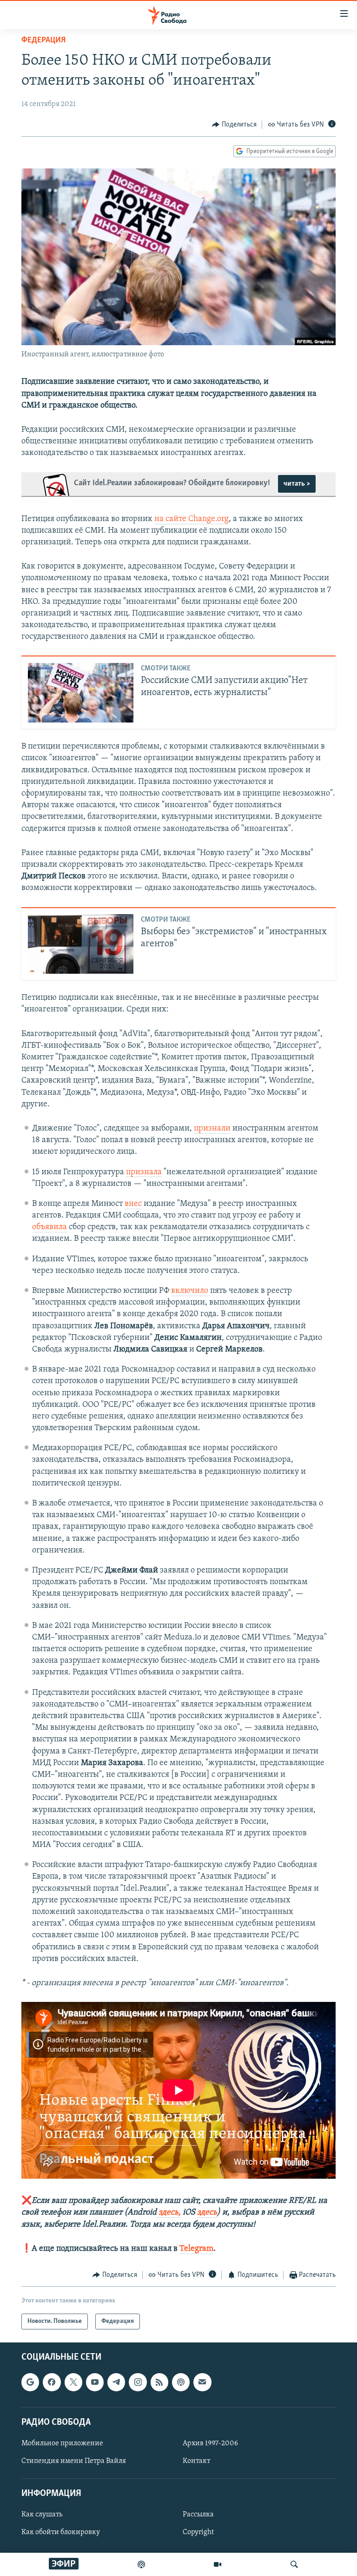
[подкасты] (141, 2564)
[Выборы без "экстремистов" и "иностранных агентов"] (81, 944)
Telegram (196, 2249)
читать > (297, 484)
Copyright (198, 2533)
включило (191, 1291)
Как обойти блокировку (61, 2533)
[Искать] (294, 2564)
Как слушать (42, 2515)
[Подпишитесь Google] (30, 2382)
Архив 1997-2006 (210, 2443)
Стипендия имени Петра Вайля (74, 2461)
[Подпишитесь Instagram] (138, 2382)
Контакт (196, 2461)
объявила (50, 1227)
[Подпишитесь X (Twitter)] (73, 2382)
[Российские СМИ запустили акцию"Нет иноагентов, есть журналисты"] (81, 693)
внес (133, 1204)
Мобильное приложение (62, 2443)
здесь (207, 2213)
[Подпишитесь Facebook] (52, 2382)
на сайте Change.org (192, 519)
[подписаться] (202, 2382)
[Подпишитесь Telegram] (116, 2382)
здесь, (169, 2213)
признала (144, 1172)
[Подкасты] (181, 2382)
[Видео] (218, 2564)
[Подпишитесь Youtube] (95, 2382)
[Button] (234, 125)
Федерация (43, 40)
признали (212, 1129)
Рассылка (198, 2515)
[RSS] (159, 2382)
